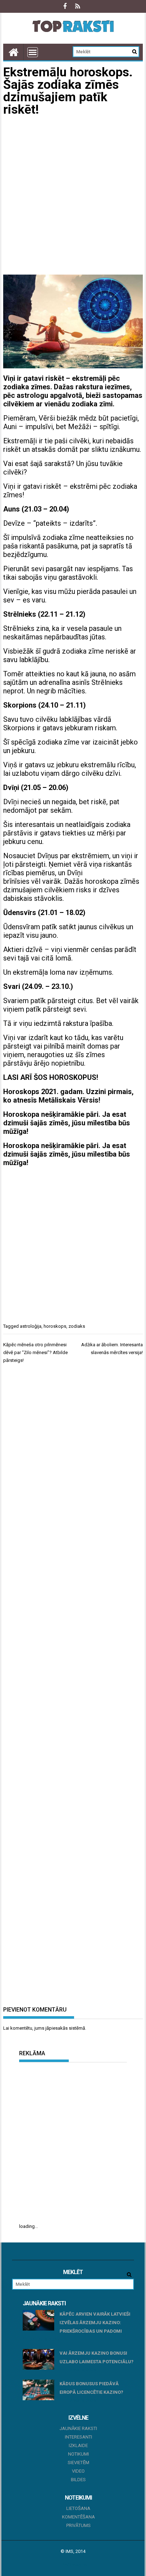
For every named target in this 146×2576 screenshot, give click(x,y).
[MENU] (33, 52)
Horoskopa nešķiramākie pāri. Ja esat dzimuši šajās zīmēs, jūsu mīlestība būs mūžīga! (67, 1123)
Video (78, 2471)
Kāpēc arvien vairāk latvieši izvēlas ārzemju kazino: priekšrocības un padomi (95, 2323)
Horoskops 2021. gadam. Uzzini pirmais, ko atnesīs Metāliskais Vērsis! (68, 1096)
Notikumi (78, 2454)
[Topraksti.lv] (13, 52)
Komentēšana (78, 2517)
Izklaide (78, 2445)
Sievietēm (78, 2463)
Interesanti (78, 2437)
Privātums (78, 2525)
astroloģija (31, 1326)
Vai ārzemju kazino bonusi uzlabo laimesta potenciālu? (97, 2357)
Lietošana (78, 2508)
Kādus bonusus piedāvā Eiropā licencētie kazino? (91, 2388)
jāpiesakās (57, 2028)
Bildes (78, 2480)
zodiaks (77, 1326)
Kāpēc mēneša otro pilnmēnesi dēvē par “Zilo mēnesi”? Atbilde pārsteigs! (35, 1352)
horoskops (55, 1326)
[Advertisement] (73, 196)
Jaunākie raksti (78, 2428)
